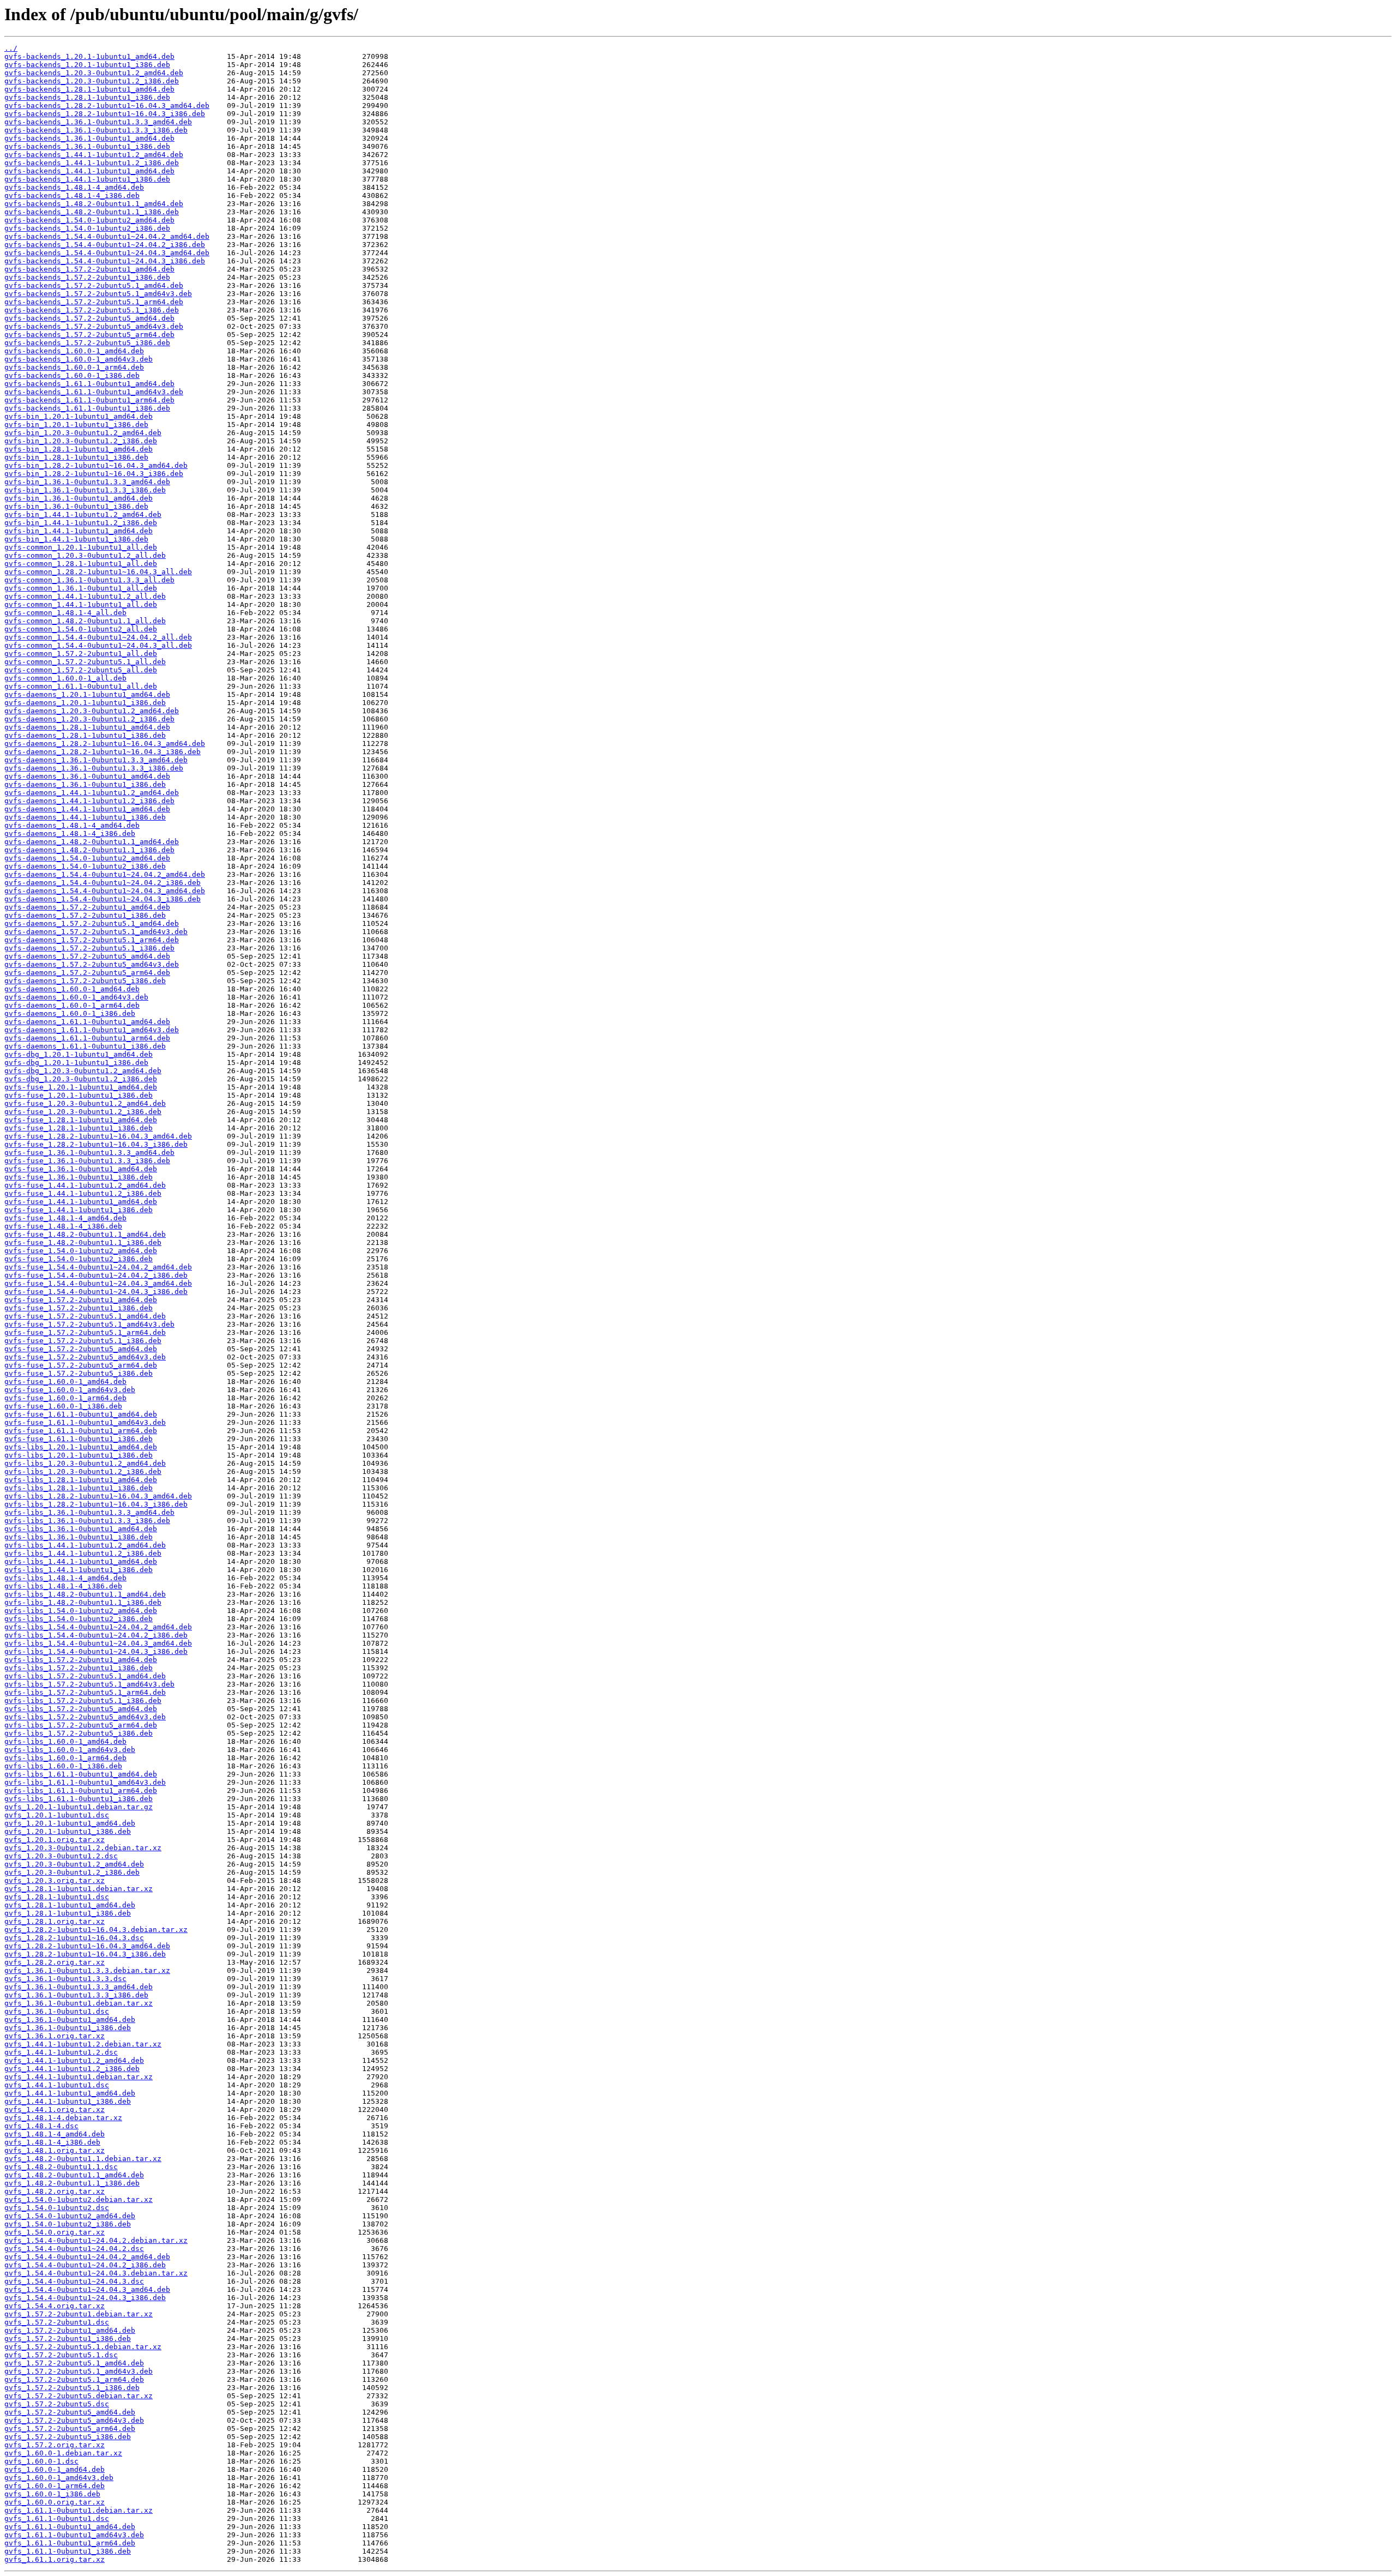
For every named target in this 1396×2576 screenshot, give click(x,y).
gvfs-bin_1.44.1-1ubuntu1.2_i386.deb (81, 523)
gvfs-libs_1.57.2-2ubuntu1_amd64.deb (81, 1660)
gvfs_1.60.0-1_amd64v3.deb (59, 2478)
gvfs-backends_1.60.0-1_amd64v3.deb (79, 359)
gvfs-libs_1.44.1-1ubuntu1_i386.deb (79, 1570)
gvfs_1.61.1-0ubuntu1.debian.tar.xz (79, 2510)
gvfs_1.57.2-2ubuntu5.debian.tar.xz (79, 2396)
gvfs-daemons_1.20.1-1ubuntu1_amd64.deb (87, 694)
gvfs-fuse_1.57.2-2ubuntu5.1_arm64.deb (85, 1332)
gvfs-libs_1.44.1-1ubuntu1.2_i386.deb (83, 1553)
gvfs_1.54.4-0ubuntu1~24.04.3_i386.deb (85, 2298)
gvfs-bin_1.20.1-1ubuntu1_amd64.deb (79, 416)
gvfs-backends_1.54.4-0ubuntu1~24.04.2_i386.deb (105, 245)
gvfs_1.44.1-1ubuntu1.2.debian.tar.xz (83, 2044)
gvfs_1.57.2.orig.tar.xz (55, 2445)
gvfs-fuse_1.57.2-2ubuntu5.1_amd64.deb (85, 1316)
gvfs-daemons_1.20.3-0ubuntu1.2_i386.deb (89, 719)
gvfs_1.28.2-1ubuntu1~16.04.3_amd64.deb (87, 1946)
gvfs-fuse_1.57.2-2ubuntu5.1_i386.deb (83, 1341)
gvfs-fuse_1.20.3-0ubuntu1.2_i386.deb (83, 1112)
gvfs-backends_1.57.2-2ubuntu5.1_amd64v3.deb (98, 294)
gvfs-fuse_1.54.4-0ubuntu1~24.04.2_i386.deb (96, 1275)
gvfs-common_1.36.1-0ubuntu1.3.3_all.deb (89, 580)
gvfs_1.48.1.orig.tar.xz (55, 2150)
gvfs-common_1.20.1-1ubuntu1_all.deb (81, 547)
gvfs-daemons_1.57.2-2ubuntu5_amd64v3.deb (92, 964)
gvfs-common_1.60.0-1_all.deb (65, 678)
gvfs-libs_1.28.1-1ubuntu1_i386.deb (79, 1488)
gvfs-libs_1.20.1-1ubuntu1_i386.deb (79, 1455)
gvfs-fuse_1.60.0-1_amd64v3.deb (70, 1390)
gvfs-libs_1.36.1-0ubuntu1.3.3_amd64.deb (89, 1512)
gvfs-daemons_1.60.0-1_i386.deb (70, 1013)
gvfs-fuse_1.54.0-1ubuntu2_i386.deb (79, 1259)
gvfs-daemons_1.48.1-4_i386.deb (70, 833)
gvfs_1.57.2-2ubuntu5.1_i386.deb (72, 2388)
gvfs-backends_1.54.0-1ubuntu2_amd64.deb (89, 220)
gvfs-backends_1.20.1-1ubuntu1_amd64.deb (89, 56)
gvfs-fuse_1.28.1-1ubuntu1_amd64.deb (81, 1120)
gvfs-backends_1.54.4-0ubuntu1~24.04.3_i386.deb (105, 261)
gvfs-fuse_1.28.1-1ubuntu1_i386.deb (79, 1128)
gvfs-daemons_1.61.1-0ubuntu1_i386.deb (85, 1046)
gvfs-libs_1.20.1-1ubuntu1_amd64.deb (81, 1447)
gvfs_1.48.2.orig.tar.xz (55, 2191)
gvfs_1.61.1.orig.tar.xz (55, 2559)
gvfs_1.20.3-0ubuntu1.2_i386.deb (72, 1872)
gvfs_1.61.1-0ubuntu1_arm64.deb (70, 2543)
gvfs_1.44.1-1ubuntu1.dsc (57, 2085)
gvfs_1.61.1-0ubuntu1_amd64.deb (70, 2527)
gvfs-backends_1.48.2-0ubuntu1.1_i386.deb (92, 212)
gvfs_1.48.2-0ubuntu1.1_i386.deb (72, 2183)
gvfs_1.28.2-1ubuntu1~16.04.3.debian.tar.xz (96, 1930)
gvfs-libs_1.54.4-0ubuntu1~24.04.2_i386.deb (96, 1635)
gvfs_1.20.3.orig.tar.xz (55, 1880)
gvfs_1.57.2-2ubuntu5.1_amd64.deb (74, 2363)
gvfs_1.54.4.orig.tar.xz (55, 2306)
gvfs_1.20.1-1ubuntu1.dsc (57, 1815)
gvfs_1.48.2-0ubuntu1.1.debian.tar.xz (83, 2159)
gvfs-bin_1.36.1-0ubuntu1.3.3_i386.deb (85, 490)
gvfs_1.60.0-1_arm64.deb (55, 2486)
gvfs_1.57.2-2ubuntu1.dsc (57, 2322)
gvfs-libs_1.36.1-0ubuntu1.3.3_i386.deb (87, 1521)
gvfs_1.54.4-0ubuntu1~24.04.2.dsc (74, 2249)
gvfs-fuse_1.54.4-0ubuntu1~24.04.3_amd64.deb (98, 1283)
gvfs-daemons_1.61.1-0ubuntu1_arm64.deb (87, 1038)
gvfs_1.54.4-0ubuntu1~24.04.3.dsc (74, 2281)
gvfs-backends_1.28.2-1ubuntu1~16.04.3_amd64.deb (107, 106)
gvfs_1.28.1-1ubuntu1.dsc (57, 1897)
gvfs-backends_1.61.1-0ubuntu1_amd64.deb (89, 384)
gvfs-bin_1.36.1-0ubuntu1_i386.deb (76, 506)
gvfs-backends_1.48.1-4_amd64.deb (74, 187)
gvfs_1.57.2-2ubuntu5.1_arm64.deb (74, 2379)
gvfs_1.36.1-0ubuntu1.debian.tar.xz (79, 2003)
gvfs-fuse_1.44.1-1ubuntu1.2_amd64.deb (85, 1185)
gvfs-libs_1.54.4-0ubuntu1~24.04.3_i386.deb (96, 1651)
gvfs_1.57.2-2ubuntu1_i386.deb (68, 2339)
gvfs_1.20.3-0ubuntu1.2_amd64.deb (74, 1864)
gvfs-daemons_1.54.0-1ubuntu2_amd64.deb (87, 858)
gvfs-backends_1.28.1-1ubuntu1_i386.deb (87, 97)
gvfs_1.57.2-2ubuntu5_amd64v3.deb (74, 2420)
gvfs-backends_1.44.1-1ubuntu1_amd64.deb (89, 171)
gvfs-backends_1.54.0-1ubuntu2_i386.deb (87, 228)
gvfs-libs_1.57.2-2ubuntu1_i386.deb (79, 1668)
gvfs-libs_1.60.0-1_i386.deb (63, 1766)
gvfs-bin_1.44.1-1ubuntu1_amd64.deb (79, 531)
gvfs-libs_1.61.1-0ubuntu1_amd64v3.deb (85, 1782)
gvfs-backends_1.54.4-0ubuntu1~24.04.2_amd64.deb (107, 236)
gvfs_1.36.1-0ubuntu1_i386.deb (68, 2028)
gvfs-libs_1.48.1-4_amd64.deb (65, 1578)
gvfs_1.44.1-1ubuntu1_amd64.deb (70, 2093)
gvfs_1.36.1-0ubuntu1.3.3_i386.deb (76, 1995)
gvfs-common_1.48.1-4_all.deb (65, 613)
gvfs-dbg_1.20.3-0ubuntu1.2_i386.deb (81, 1079)
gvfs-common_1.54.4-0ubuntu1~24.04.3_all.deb (98, 645)
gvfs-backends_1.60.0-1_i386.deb (72, 375)
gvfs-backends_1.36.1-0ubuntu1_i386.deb (87, 146)
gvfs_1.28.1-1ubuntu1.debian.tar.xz (79, 1889)
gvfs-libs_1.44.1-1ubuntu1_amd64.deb (81, 1561)
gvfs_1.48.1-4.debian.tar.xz (63, 2118)
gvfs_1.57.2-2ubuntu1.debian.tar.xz (79, 2314)
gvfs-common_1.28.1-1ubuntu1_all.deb (81, 564)
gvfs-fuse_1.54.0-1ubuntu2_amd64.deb (81, 1251)
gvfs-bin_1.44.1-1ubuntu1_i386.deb (76, 539)
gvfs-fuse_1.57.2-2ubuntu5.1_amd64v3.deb (89, 1324)
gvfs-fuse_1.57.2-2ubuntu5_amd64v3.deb (85, 1357)
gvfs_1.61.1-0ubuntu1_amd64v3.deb (74, 2535)
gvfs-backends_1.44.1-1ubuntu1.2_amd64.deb (94, 155)
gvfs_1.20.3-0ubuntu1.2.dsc (61, 1856)
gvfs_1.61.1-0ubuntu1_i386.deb (68, 2551)
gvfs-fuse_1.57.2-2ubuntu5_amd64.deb (81, 1349)
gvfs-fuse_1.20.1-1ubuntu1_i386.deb (79, 1095)
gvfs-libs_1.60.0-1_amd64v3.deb (70, 1750)
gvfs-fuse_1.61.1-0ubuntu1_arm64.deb (81, 1431)
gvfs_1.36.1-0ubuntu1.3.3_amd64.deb (79, 1987)
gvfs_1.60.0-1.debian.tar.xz (63, 2453)
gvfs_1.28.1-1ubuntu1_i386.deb (68, 1913)
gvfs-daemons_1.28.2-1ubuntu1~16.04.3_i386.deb (103, 752)
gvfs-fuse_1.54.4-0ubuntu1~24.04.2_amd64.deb (98, 1267)
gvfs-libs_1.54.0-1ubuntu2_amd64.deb (81, 1611)
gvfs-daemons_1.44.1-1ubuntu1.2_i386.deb (89, 801)
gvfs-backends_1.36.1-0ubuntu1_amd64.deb (89, 138)
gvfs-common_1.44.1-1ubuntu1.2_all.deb (85, 596)
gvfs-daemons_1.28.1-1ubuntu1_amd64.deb (87, 727)
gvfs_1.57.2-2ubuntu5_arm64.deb (70, 2428)
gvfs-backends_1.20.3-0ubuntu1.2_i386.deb (92, 81)
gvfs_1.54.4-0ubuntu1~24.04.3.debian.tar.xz (96, 2273)
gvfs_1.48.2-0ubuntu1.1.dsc (61, 2167)
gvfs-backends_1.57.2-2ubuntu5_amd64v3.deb (94, 326)
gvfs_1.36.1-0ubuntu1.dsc (57, 2011)
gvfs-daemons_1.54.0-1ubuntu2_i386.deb (85, 866)
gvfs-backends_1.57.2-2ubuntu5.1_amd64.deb (94, 285)
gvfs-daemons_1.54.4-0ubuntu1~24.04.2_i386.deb (103, 883)
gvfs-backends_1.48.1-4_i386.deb (72, 195)
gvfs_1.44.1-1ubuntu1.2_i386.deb (72, 2069)
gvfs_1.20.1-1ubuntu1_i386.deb (68, 1831)
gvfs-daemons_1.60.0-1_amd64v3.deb (76, 997)
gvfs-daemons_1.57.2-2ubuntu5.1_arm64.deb (92, 940)
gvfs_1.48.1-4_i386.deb (52, 2142)
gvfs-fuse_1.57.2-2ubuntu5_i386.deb (79, 1373)
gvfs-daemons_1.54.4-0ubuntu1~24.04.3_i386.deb (103, 899)
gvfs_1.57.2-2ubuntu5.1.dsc (61, 2355)
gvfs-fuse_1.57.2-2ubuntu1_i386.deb (79, 1308)
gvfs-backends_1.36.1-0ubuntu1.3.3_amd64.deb (98, 122)
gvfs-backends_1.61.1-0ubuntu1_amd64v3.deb (94, 392)
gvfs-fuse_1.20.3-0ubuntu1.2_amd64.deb (85, 1103)
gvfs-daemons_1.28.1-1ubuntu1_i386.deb (85, 735)
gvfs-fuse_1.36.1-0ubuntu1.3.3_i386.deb (87, 1161)
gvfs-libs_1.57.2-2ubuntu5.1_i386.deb (83, 1701)
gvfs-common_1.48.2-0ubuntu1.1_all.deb (85, 621)
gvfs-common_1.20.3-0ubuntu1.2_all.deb (85, 555)
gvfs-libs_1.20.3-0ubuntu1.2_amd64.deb (85, 1463)
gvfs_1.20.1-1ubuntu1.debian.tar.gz (79, 1807)
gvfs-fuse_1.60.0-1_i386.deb (63, 1406)
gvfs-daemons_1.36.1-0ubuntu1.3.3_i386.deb (94, 768)
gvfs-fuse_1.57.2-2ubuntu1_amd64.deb (81, 1300)
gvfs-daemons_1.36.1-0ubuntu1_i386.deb (85, 784)
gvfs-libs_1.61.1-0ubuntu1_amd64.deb (81, 1774)
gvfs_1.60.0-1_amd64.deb (55, 2469)
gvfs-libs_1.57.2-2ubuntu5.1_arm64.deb (85, 1692)
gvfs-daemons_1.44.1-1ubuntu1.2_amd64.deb (92, 793)
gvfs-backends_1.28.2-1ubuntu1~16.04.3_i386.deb (105, 114)
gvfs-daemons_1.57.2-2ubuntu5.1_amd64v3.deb (96, 932)
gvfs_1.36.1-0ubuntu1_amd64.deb (70, 2020)
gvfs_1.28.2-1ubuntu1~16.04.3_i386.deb (85, 1954)
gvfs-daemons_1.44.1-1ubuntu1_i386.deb (85, 817)
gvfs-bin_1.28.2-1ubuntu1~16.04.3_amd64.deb (96, 465)
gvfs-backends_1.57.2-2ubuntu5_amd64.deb (89, 318)
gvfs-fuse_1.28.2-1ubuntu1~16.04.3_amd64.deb (98, 1136)
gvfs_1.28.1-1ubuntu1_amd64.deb (70, 1905)
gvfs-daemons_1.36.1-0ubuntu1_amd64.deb (87, 776)
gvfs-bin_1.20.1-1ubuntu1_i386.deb (76, 425)
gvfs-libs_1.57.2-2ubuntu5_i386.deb (79, 1733)
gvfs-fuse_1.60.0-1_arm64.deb (65, 1398)
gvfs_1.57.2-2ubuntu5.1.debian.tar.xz (83, 2347)
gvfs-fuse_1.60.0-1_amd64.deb (65, 1382)
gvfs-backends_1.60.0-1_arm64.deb (74, 367)
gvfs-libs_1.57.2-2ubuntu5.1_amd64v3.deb (89, 1684)
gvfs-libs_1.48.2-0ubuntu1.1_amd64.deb (85, 1594)
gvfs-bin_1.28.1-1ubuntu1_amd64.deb (79, 449)
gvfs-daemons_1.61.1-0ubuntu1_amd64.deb (87, 1022)
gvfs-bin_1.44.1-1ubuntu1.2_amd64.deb (83, 514)
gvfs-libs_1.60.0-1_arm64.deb (65, 1758)
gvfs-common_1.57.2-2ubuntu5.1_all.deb (85, 662)
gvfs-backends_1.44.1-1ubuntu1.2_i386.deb (92, 163)
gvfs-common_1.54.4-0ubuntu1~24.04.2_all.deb (98, 637)
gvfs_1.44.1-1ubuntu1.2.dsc (61, 2052)
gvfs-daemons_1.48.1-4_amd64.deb (72, 825)
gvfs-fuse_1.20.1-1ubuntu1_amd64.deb (81, 1087)
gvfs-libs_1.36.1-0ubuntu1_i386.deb (79, 1537)
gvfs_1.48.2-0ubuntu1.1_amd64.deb (74, 2175)
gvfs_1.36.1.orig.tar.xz (55, 2036)
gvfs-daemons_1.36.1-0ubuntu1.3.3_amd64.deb (96, 760)
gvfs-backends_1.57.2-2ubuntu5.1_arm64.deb (94, 302)
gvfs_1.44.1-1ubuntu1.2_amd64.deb (74, 2060)
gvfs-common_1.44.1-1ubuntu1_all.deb (81, 604)
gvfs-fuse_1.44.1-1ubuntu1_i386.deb (79, 1210)
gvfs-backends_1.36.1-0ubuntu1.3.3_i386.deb (96, 130)
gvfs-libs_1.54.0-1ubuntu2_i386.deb (79, 1619)
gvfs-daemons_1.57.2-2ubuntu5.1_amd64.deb (92, 923)
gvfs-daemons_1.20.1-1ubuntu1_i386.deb (85, 703)
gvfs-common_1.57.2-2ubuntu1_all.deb (81, 654)
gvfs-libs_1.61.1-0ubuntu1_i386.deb (79, 1799)
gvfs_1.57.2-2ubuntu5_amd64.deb (70, 2412)
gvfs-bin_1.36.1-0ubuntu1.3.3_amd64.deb (87, 482)
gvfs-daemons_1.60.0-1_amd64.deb (72, 989)
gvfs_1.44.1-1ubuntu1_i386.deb (68, 2101)
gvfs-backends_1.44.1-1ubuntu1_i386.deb (87, 179)
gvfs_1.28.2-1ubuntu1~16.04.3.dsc (74, 1938)
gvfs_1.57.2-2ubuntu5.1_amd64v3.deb (79, 2371)
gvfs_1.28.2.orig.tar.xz (55, 1962)
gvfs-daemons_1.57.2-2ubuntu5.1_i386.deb (89, 948)
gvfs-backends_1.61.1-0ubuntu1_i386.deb (87, 408)
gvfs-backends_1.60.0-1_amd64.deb (74, 351)
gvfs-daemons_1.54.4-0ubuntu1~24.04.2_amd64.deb (105, 874)
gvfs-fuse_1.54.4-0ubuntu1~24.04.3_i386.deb (96, 1292)
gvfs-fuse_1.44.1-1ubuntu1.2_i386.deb (83, 1193)
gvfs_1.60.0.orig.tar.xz (55, 2502)
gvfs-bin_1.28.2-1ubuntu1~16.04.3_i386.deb (94, 474)
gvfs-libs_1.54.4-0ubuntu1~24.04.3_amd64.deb (98, 1643)
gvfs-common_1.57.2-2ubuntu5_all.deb (81, 670)
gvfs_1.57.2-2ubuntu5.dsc (57, 2404)
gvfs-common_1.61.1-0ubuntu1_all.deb (81, 686)
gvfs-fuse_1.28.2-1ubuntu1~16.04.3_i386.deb (96, 1144)
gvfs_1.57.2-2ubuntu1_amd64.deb (70, 2330)
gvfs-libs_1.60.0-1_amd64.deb (65, 1741)
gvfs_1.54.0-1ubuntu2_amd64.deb (70, 2216)
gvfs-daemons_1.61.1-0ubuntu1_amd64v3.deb (92, 1030)
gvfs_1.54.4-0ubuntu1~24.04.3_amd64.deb (87, 2289)
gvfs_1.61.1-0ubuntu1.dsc (57, 2518)
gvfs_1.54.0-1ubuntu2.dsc (57, 2208)
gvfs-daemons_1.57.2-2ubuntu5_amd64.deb (87, 956)
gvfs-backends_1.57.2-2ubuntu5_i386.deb (87, 343)
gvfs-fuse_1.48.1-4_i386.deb (63, 1226)
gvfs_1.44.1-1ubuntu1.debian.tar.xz (79, 2077)
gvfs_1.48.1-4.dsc (41, 2126)
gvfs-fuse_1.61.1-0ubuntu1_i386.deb (79, 1439)
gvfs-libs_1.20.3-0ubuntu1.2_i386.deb (83, 1471)
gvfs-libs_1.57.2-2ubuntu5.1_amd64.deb (85, 1676)
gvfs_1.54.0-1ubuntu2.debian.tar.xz (79, 2199)
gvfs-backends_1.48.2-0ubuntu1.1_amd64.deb (94, 204)
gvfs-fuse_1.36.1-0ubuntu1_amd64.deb (81, 1169)
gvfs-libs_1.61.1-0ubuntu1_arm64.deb (81, 1790)
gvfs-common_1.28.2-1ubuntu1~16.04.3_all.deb (98, 572)
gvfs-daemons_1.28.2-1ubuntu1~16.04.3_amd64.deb (105, 744)
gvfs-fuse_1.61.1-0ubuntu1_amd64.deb (81, 1414)
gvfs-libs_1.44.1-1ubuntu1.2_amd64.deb (85, 1545)
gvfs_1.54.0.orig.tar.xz (55, 2232)
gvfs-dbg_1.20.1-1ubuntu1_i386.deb (76, 1063)
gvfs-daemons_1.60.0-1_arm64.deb (72, 1005)
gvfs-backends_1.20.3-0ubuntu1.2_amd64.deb (94, 73)
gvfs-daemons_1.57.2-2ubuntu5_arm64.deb (87, 973)
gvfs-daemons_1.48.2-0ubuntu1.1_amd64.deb (92, 842)
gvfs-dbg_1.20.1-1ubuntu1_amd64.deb (79, 1054)
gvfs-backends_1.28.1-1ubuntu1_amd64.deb (89, 89)
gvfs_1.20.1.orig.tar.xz (55, 1840)
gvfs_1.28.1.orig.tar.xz (55, 1921)
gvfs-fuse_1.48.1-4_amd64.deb (65, 1218)
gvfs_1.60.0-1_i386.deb (52, 2494)
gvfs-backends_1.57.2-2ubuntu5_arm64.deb (89, 335)
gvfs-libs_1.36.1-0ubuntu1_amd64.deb (81, 1529)
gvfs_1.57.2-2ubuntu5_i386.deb (68, 2437)
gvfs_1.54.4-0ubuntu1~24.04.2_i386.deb (85, 2265)
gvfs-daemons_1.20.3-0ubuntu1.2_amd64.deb (92, 711)
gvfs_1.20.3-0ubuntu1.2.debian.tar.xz (83, 1848)
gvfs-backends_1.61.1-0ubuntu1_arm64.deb (89, 400)
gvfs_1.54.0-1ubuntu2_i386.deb (68, 2224)
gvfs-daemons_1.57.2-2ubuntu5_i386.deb (85, 981)
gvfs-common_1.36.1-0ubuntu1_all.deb (81, 588)
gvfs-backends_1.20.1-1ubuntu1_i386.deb (87, 65)
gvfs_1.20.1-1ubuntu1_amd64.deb (70, 1823)
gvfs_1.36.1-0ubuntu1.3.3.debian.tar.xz (87, 1970)
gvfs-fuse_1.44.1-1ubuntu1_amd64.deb (81, 1202)
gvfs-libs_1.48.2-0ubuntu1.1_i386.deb (83, 1602)
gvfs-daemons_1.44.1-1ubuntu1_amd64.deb (87, 809)
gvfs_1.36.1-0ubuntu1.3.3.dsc (65, 1979)
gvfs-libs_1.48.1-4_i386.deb (63, 1586)
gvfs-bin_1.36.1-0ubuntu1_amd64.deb (79, 498)
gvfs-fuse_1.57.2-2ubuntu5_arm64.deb (81, 1365)
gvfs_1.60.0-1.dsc (41, 2461)
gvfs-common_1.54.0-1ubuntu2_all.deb (81, 629)
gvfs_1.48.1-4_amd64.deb (55, 2134)
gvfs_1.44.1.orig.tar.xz (55, 2109)
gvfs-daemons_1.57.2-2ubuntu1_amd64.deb (87, 907)
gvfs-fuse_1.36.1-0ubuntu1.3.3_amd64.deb (89, 1152)
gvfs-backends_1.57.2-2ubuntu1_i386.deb (87, 277)
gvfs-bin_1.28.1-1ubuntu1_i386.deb (76, 457)
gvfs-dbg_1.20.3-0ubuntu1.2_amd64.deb (83, 1071)
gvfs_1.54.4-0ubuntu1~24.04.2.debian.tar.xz (96, 2240)
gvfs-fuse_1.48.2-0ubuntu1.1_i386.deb (83, 1242)
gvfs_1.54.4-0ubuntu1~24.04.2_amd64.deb (87, 2257)
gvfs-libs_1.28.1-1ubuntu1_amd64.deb (81, 1480)
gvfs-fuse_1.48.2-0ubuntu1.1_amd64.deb (85, 1234)
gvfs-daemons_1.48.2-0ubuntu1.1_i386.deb (89, 850)
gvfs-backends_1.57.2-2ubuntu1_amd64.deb (89, 269)
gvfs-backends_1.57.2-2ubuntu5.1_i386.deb (92, 310)
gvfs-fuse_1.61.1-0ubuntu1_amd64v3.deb (85, 1422)
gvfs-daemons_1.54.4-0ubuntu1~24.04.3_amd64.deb (105, 891)
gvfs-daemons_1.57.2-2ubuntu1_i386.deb (85, 915)
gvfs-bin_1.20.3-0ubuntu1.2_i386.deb (81, 441)
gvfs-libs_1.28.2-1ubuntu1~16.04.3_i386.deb (96, 1504)
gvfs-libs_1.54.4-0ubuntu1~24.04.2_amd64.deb (98, 1627)
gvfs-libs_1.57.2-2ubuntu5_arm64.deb (81, 1725)
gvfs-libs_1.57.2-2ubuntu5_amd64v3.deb (85, 1717)
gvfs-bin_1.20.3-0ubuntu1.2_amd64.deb (83, 433)
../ (11, 48)
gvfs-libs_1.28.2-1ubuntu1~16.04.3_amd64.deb (98, 1496)
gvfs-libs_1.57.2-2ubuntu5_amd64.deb (81, 1709)
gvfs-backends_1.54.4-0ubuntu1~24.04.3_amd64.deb (107, 253)
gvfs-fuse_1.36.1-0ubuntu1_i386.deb (79, 1177)
